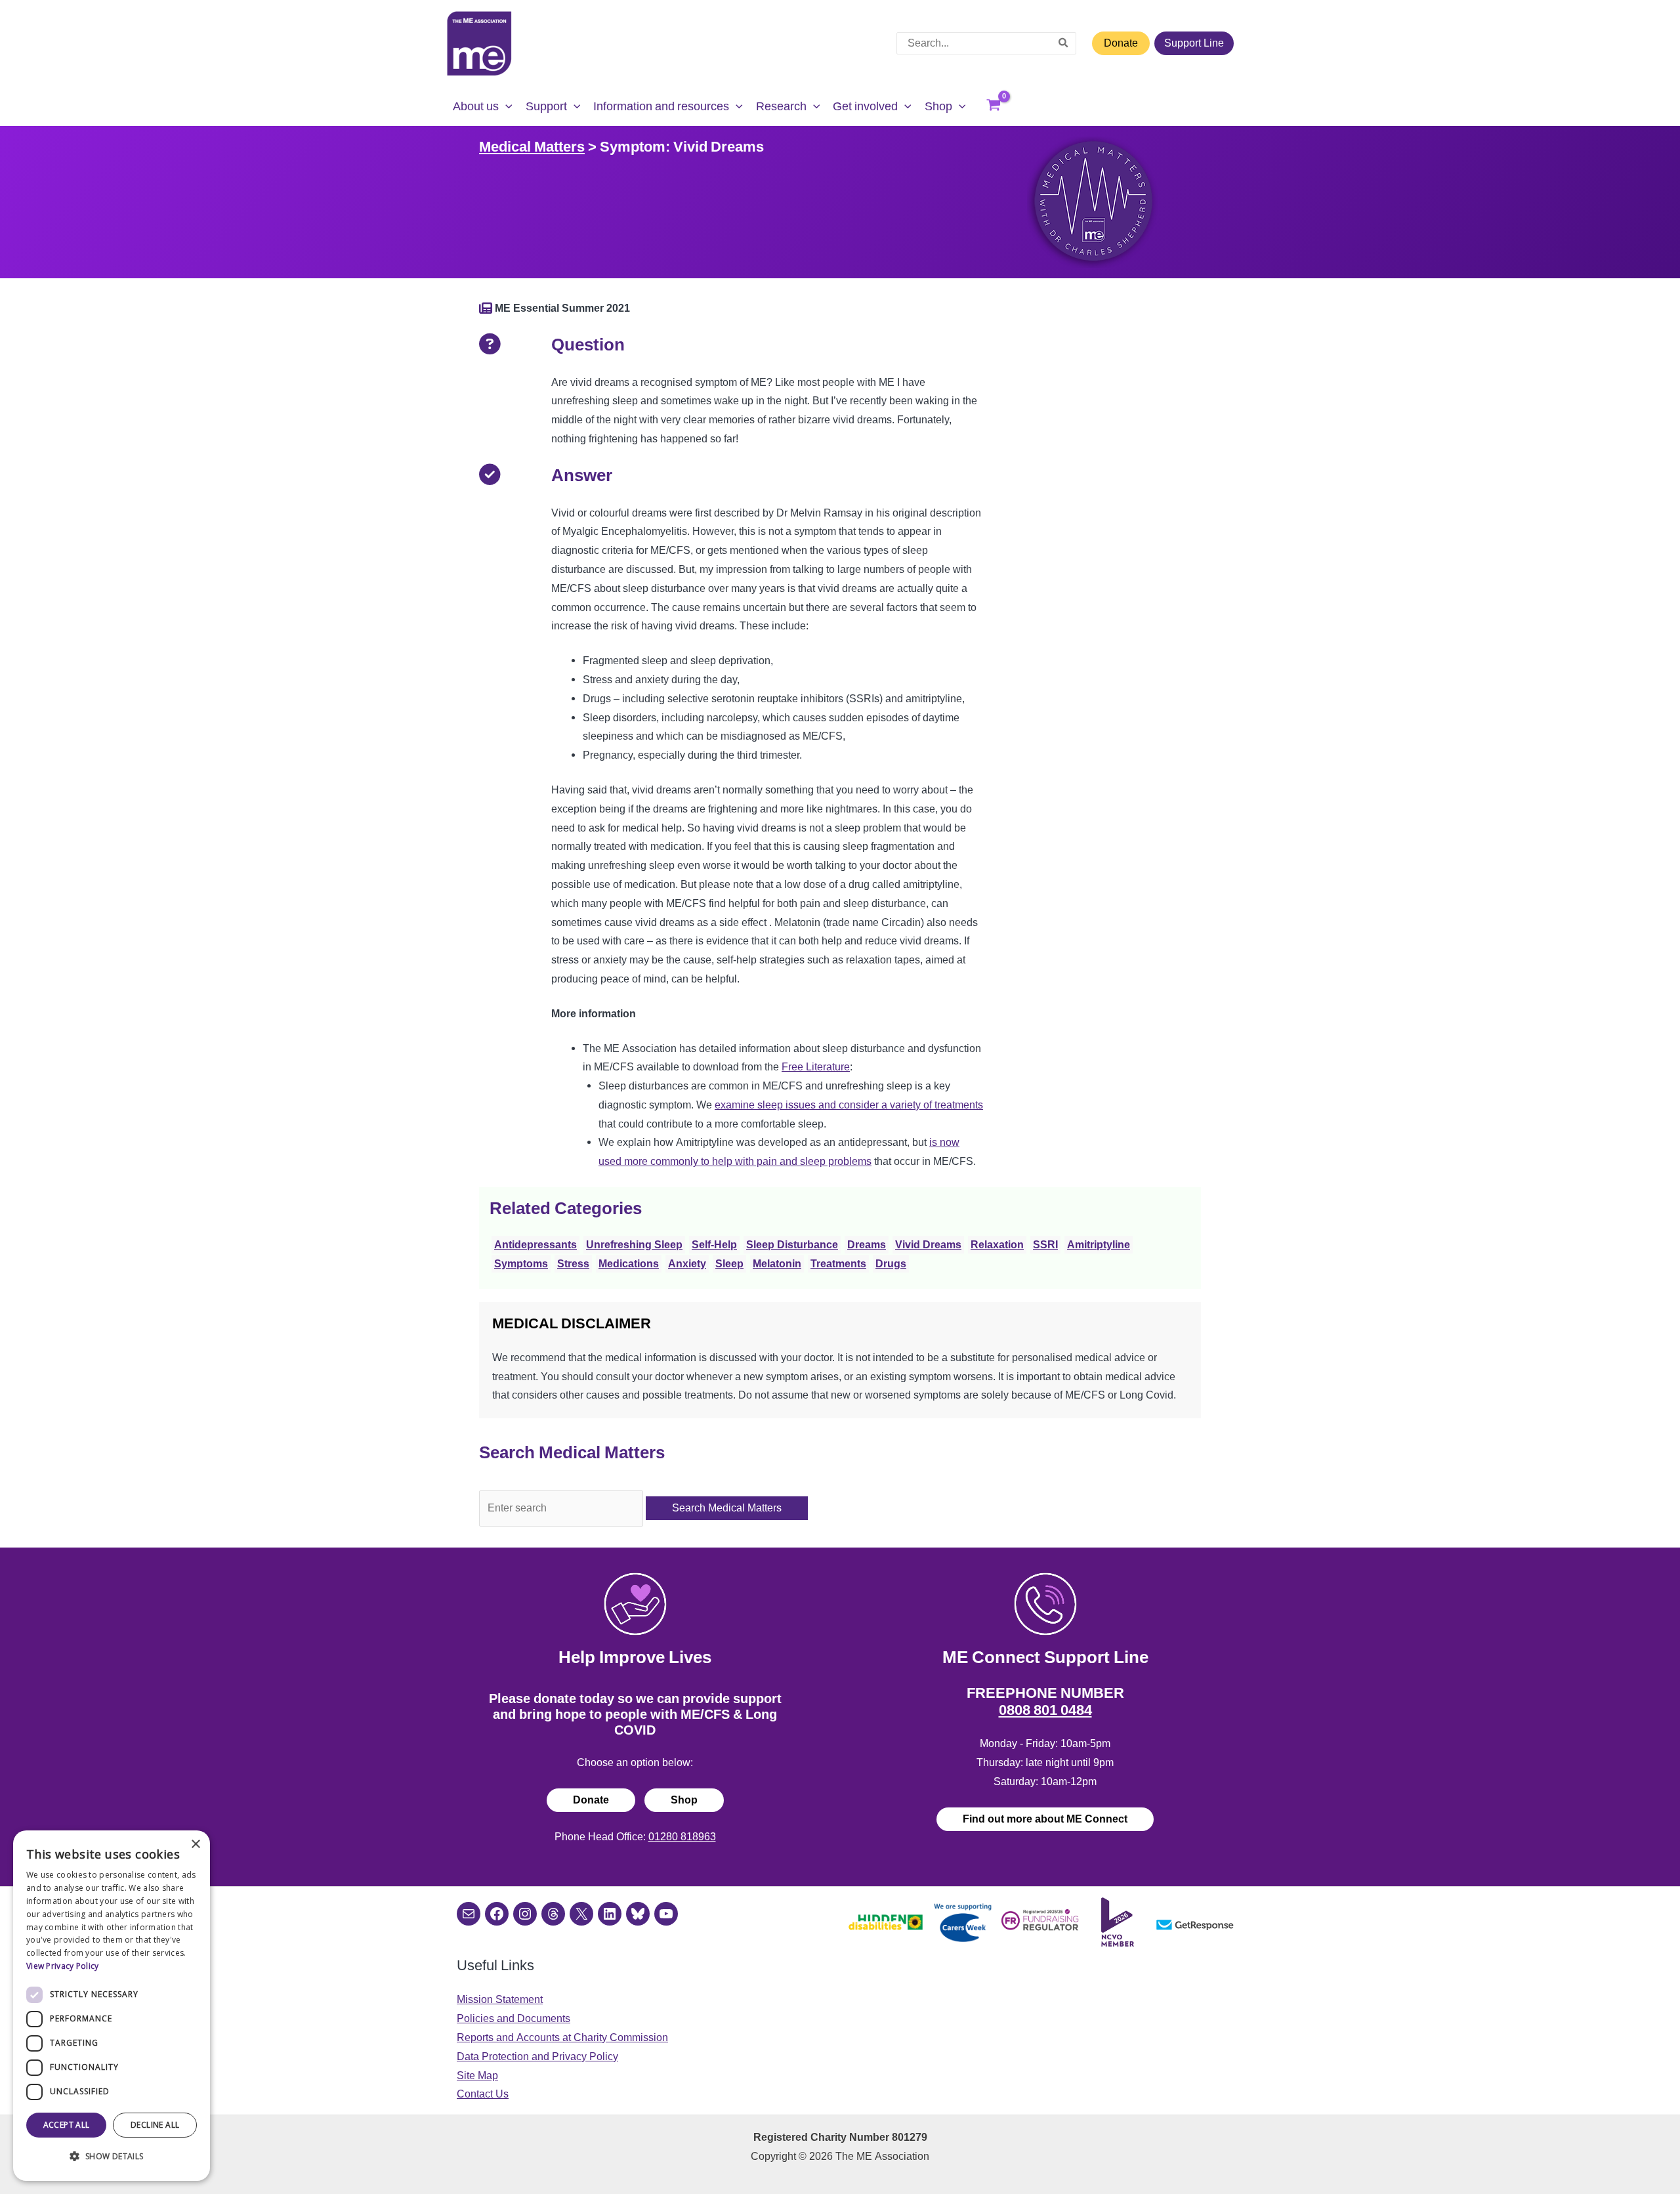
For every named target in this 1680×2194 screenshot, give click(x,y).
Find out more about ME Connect (1045, 1819)
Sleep (729, 1264)
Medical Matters (532, 146)
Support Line (1194, 43)
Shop (684, 1800)
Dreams (867, 1245)
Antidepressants (535, 1245)
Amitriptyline (1099, 1245)
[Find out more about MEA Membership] (486, 308)
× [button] (195, 1845)
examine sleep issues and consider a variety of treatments (849, 1105)
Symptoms (521, 1264)
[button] (506, 106)
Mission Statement (500, 1999)
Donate (1121, 43)
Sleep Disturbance (792, 1245)
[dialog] (112, 2006)
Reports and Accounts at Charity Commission (562, 2037)
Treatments (838, 1264)
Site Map (477, 2076)
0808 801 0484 (1045, 1710)
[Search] (1064, 43)
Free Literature (816, 1067)
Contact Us (483, 2094)
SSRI (1045, 1245)
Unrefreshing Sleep (634, 1245)
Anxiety (687, 1264)
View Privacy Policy (63, 1966)
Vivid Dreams (928, 1245)
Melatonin (777, 1264)
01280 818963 (682, 1837)
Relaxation (997, 1245)
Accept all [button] (67, 2125)
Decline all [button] (155, 2125)
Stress (573, 1264)
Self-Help (714, 1245)
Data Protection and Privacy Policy (537, 2057)
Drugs (891, 1264)
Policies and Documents (514, 2018)
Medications (629, 1264)
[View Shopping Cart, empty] (994, 106)
